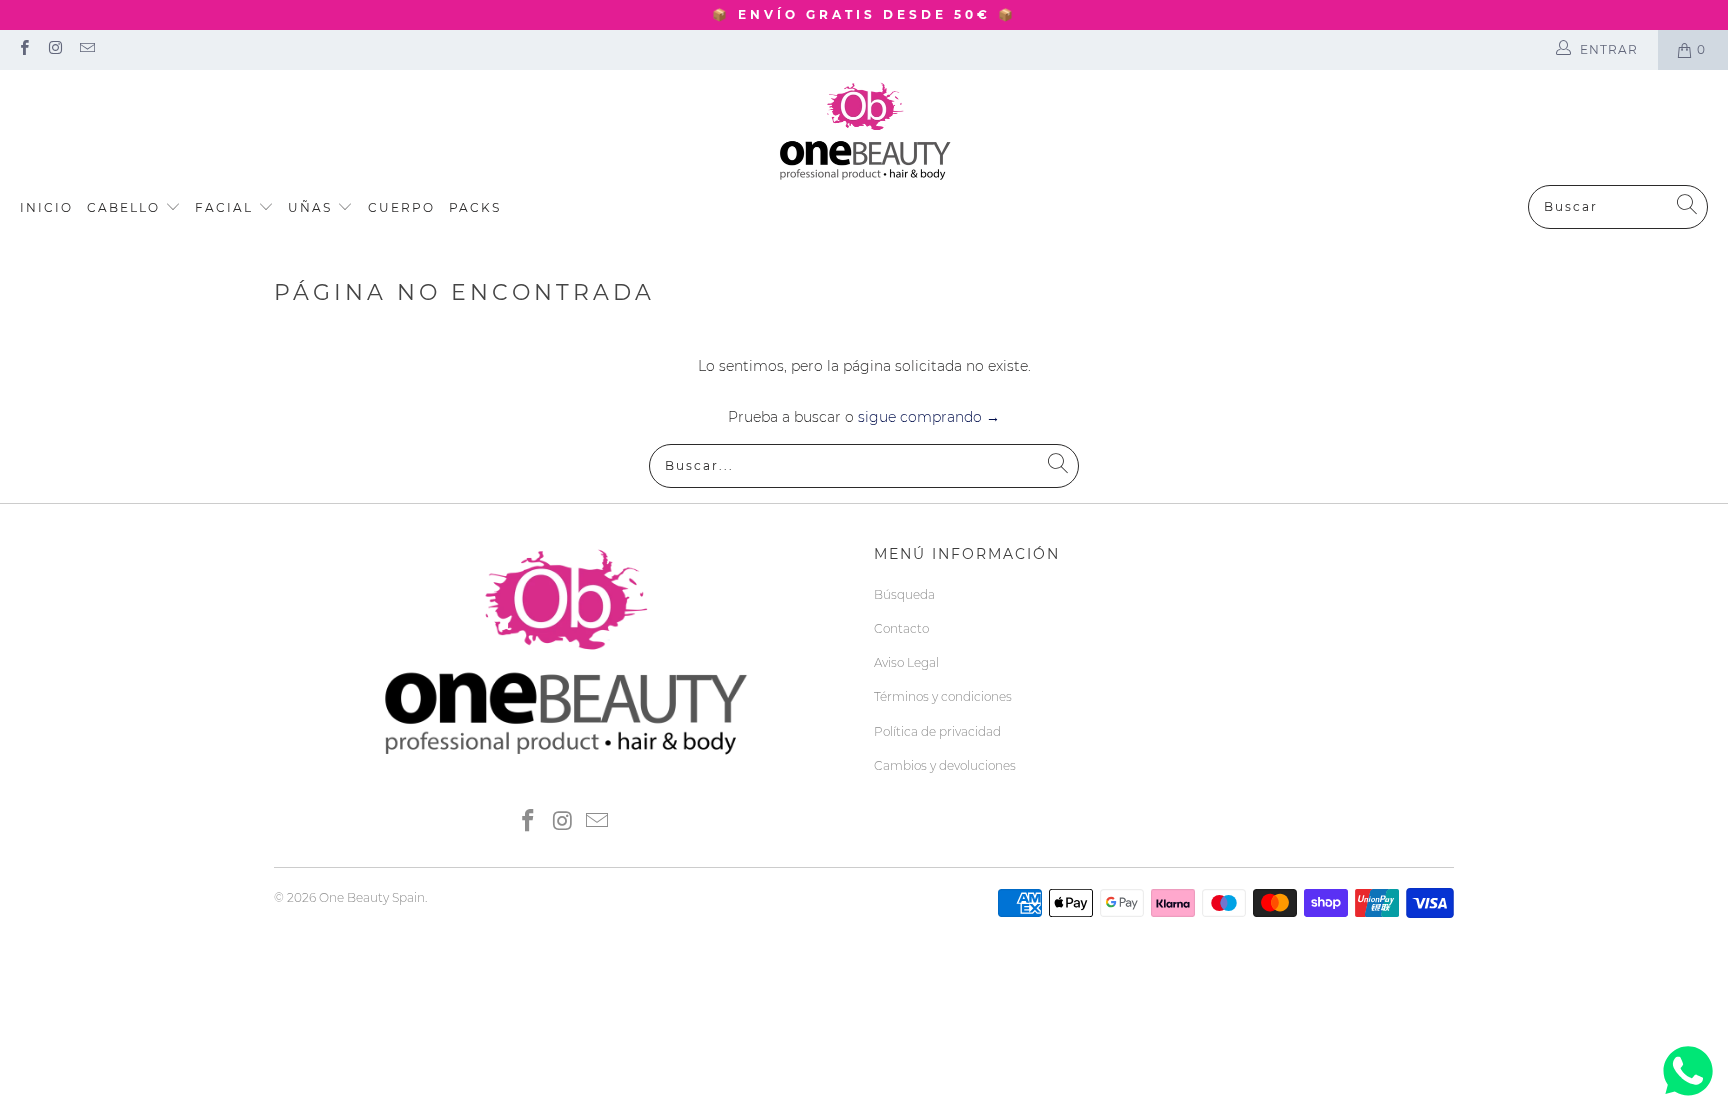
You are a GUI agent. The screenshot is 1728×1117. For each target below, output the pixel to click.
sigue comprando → (929, 417)
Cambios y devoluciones (945, 765)
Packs (475, 207)
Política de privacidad (937, 731)
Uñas (312, 207)
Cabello (126, 207)
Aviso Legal (906, 662)
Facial (226, 207)
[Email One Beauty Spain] (86, 49)
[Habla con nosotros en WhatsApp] (1688, 1096)
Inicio (46, 207)
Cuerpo (401, 207)
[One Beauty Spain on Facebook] (23, 49)
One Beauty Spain (372, 897)
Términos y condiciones (943, 696)
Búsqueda (904, 594)
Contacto (901, 628)
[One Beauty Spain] (864, 132)
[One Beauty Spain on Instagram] (54, 49)
